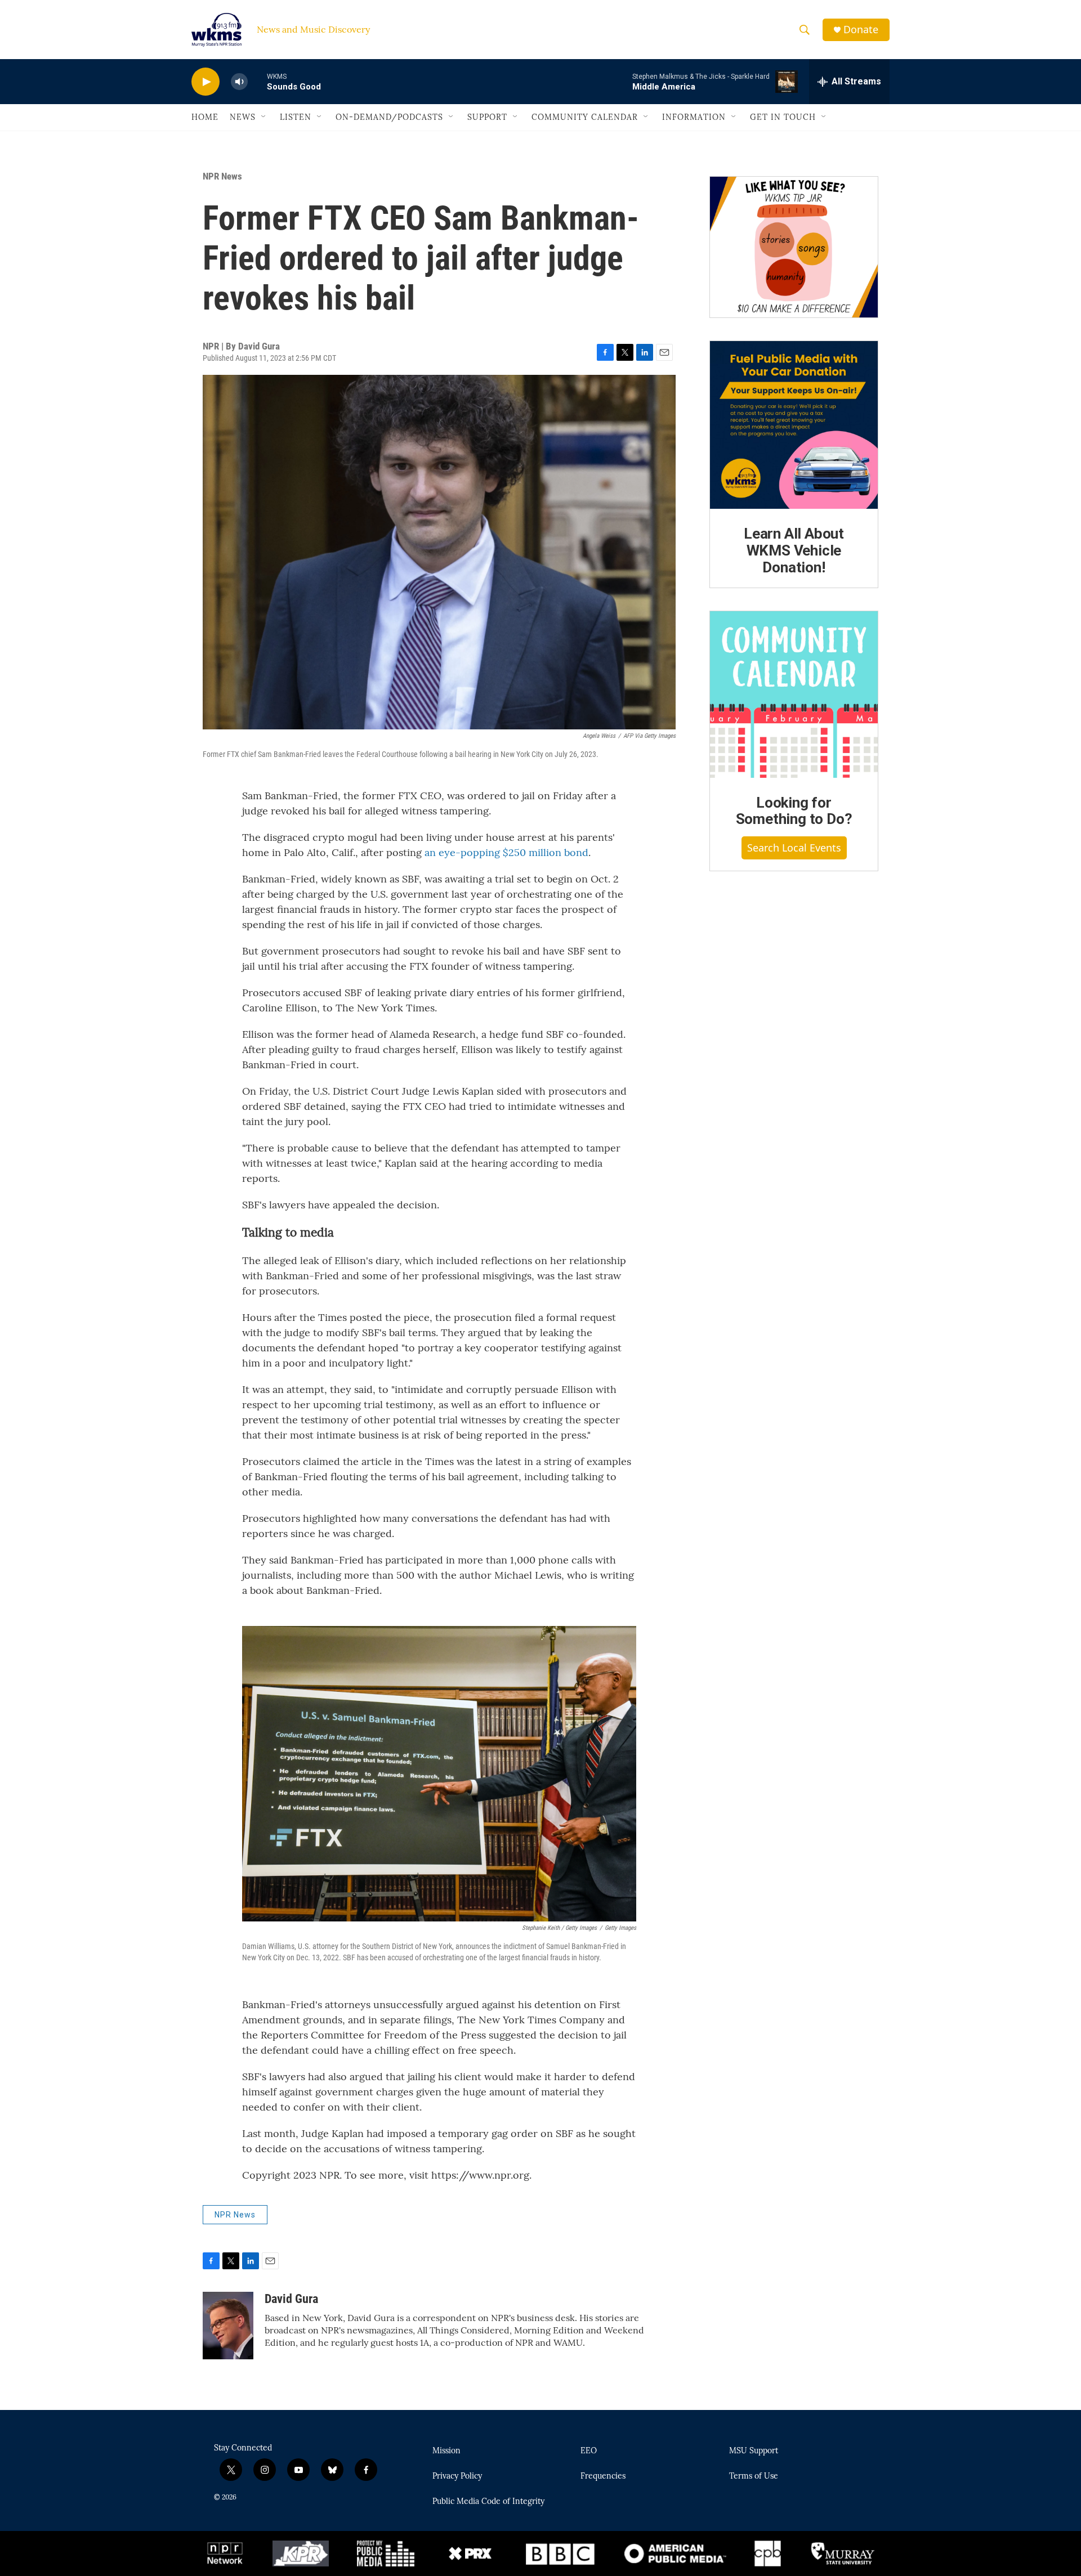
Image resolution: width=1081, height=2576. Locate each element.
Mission (446, 2451)
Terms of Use (754, 2476)
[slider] (257, 81)
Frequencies (603, 2476)
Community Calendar (585, 117)
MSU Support (754, 2451)
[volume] (239, 82)
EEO (589, 2451)
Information (694, 117)
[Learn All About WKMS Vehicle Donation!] (794, 425)
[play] (206, 82)
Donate (861, 30)
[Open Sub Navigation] (264, 117)
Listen (296, 117)
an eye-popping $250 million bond (506, 852)
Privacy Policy (457, 2476)
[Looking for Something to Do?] (794, 695)
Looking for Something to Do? (794, 811)
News (243, 117)
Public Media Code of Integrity (488, 2502)
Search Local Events (794, 848)
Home (205, 117)
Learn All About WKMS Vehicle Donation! (794, 550)
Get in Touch (783, 117)
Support (487, 117)
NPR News (222, 176)
